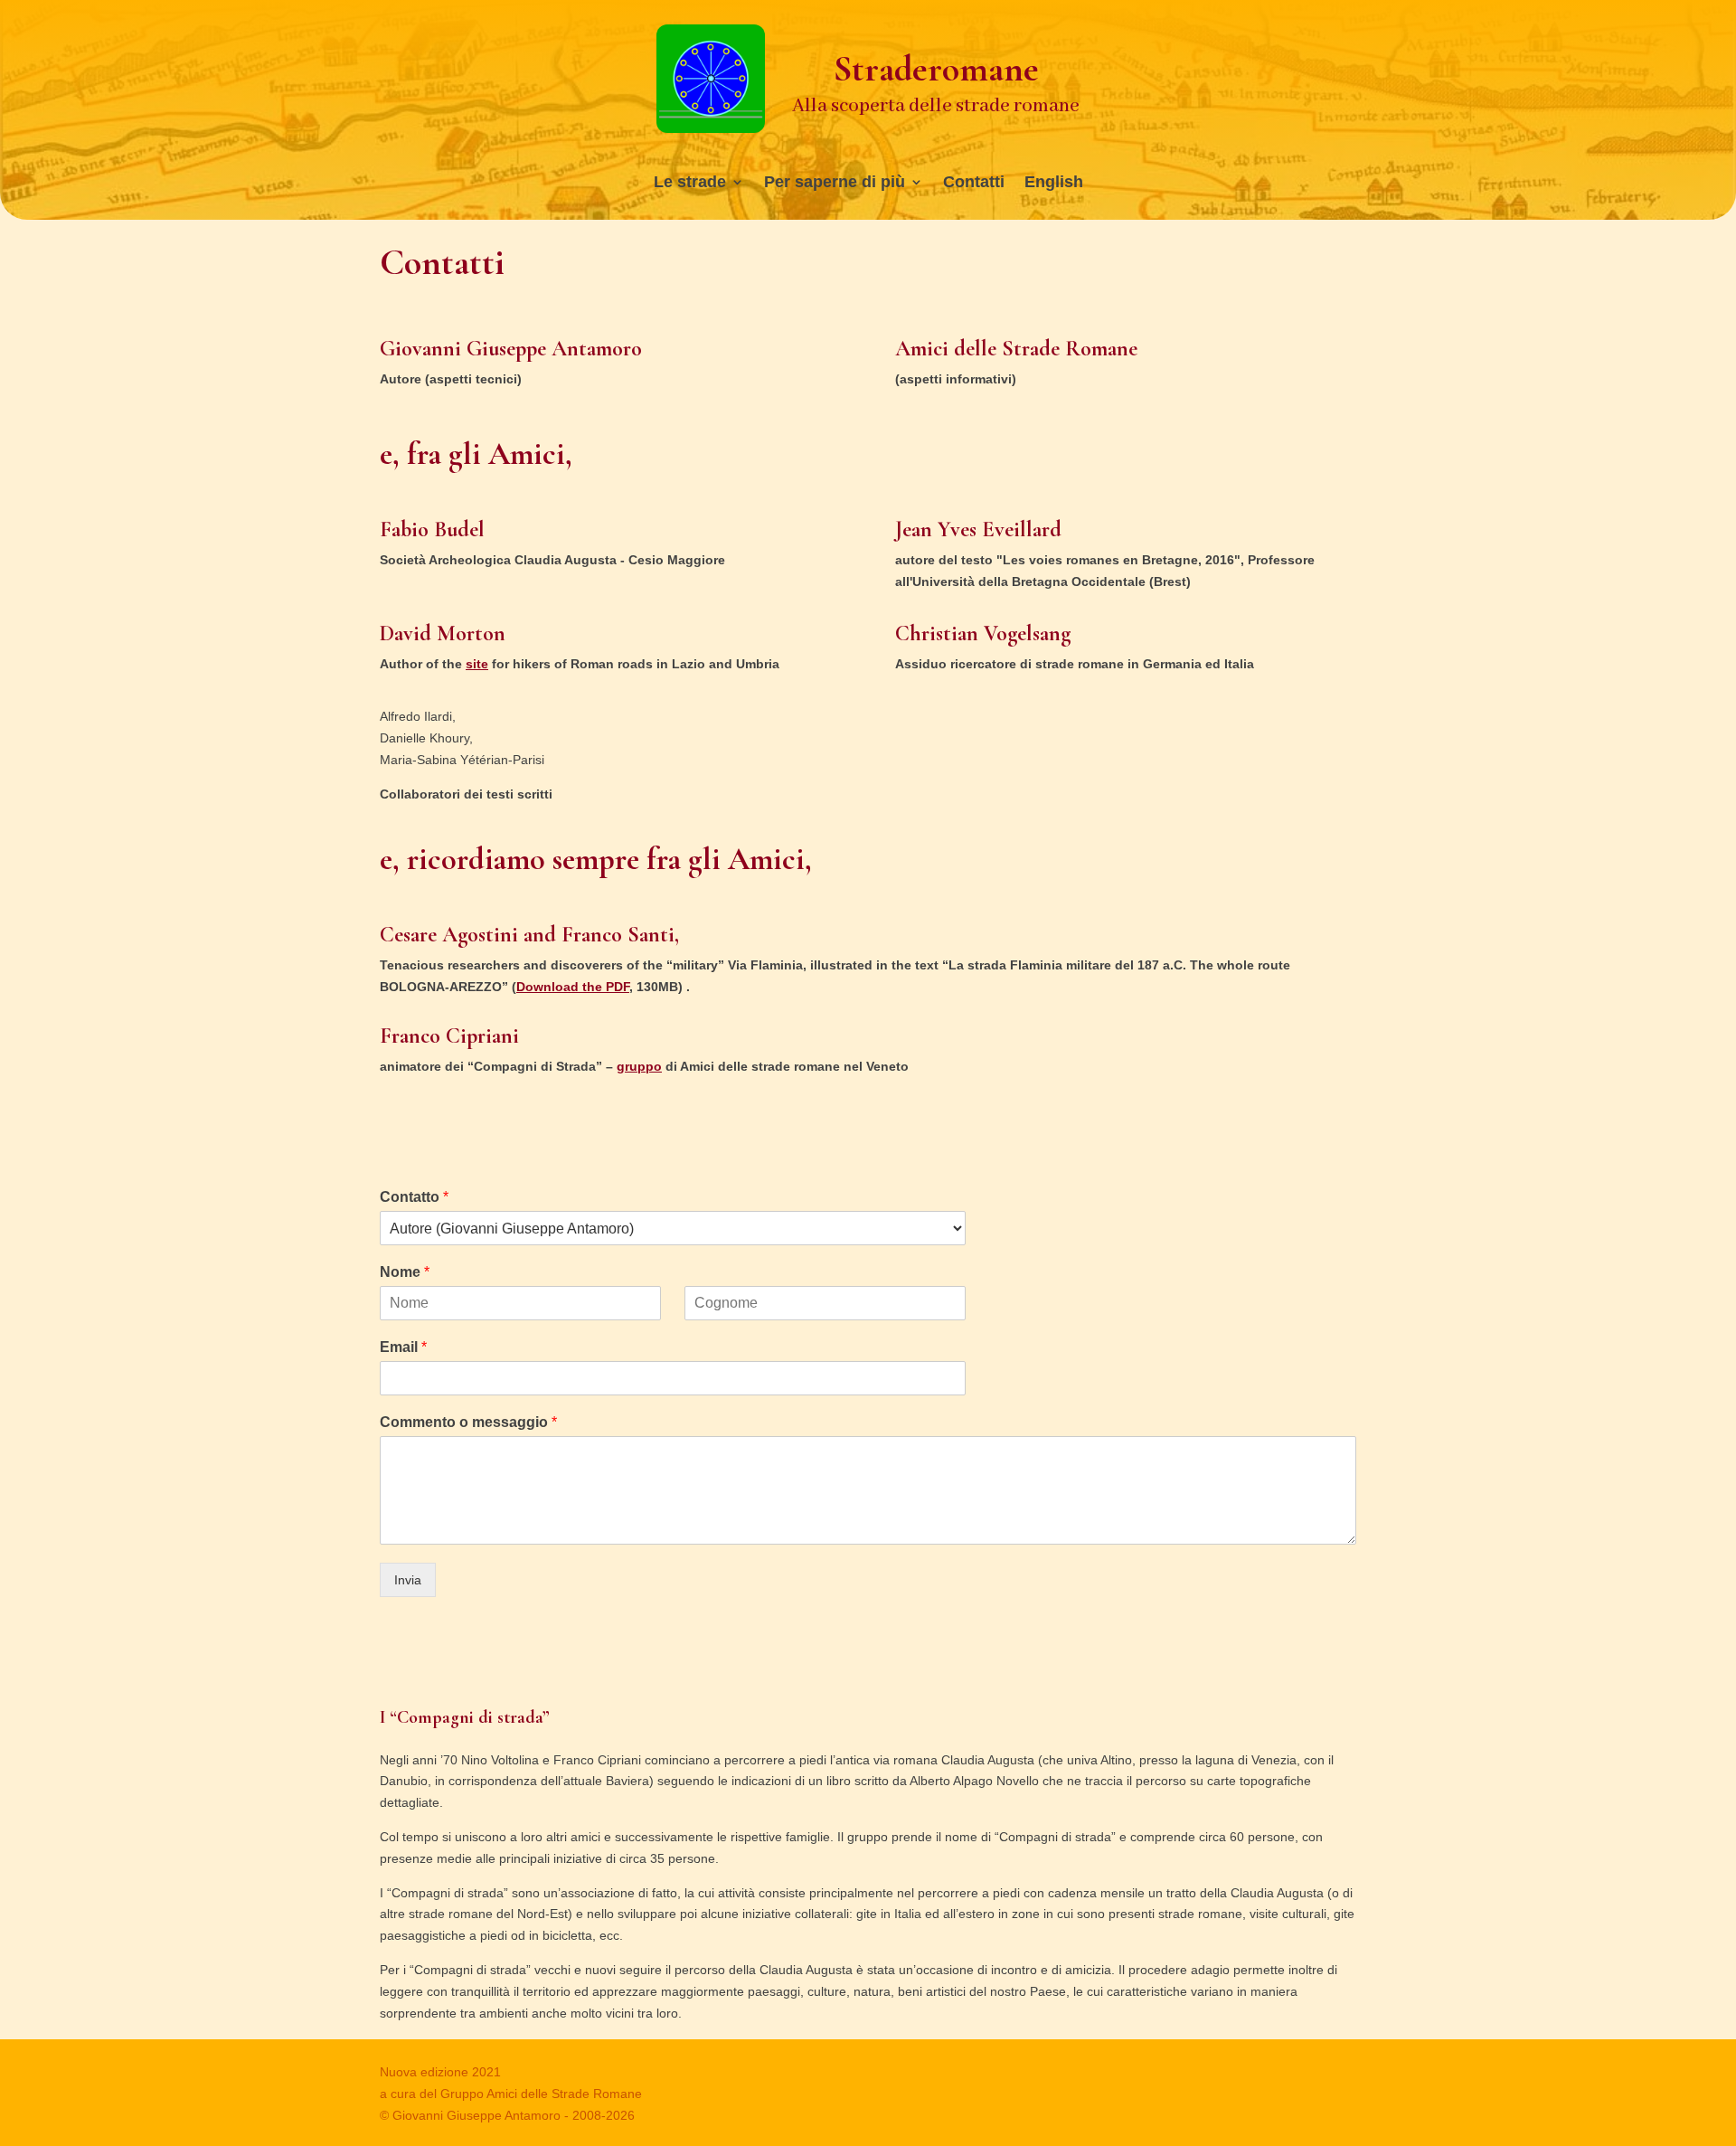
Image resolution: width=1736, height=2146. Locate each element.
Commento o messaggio (468, 1422)
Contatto (414, 1197)
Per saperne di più (835, 183)
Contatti (974, 183)
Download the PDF (573, 987)
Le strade (690, 183)
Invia (408, 1580)
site (477, 664)
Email (403, 1347)
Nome (405, 1272)
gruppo (639, 1066)
